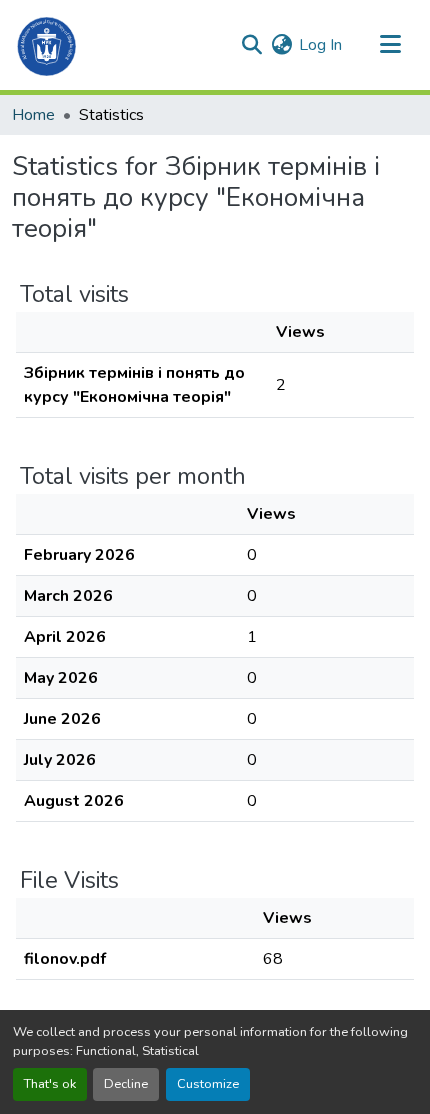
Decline (126, 1084)
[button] (47, 45)
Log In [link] (320, 45)
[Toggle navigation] (390, 45)
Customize (208, 1084)
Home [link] (33, 115)
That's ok (50, 1084)
